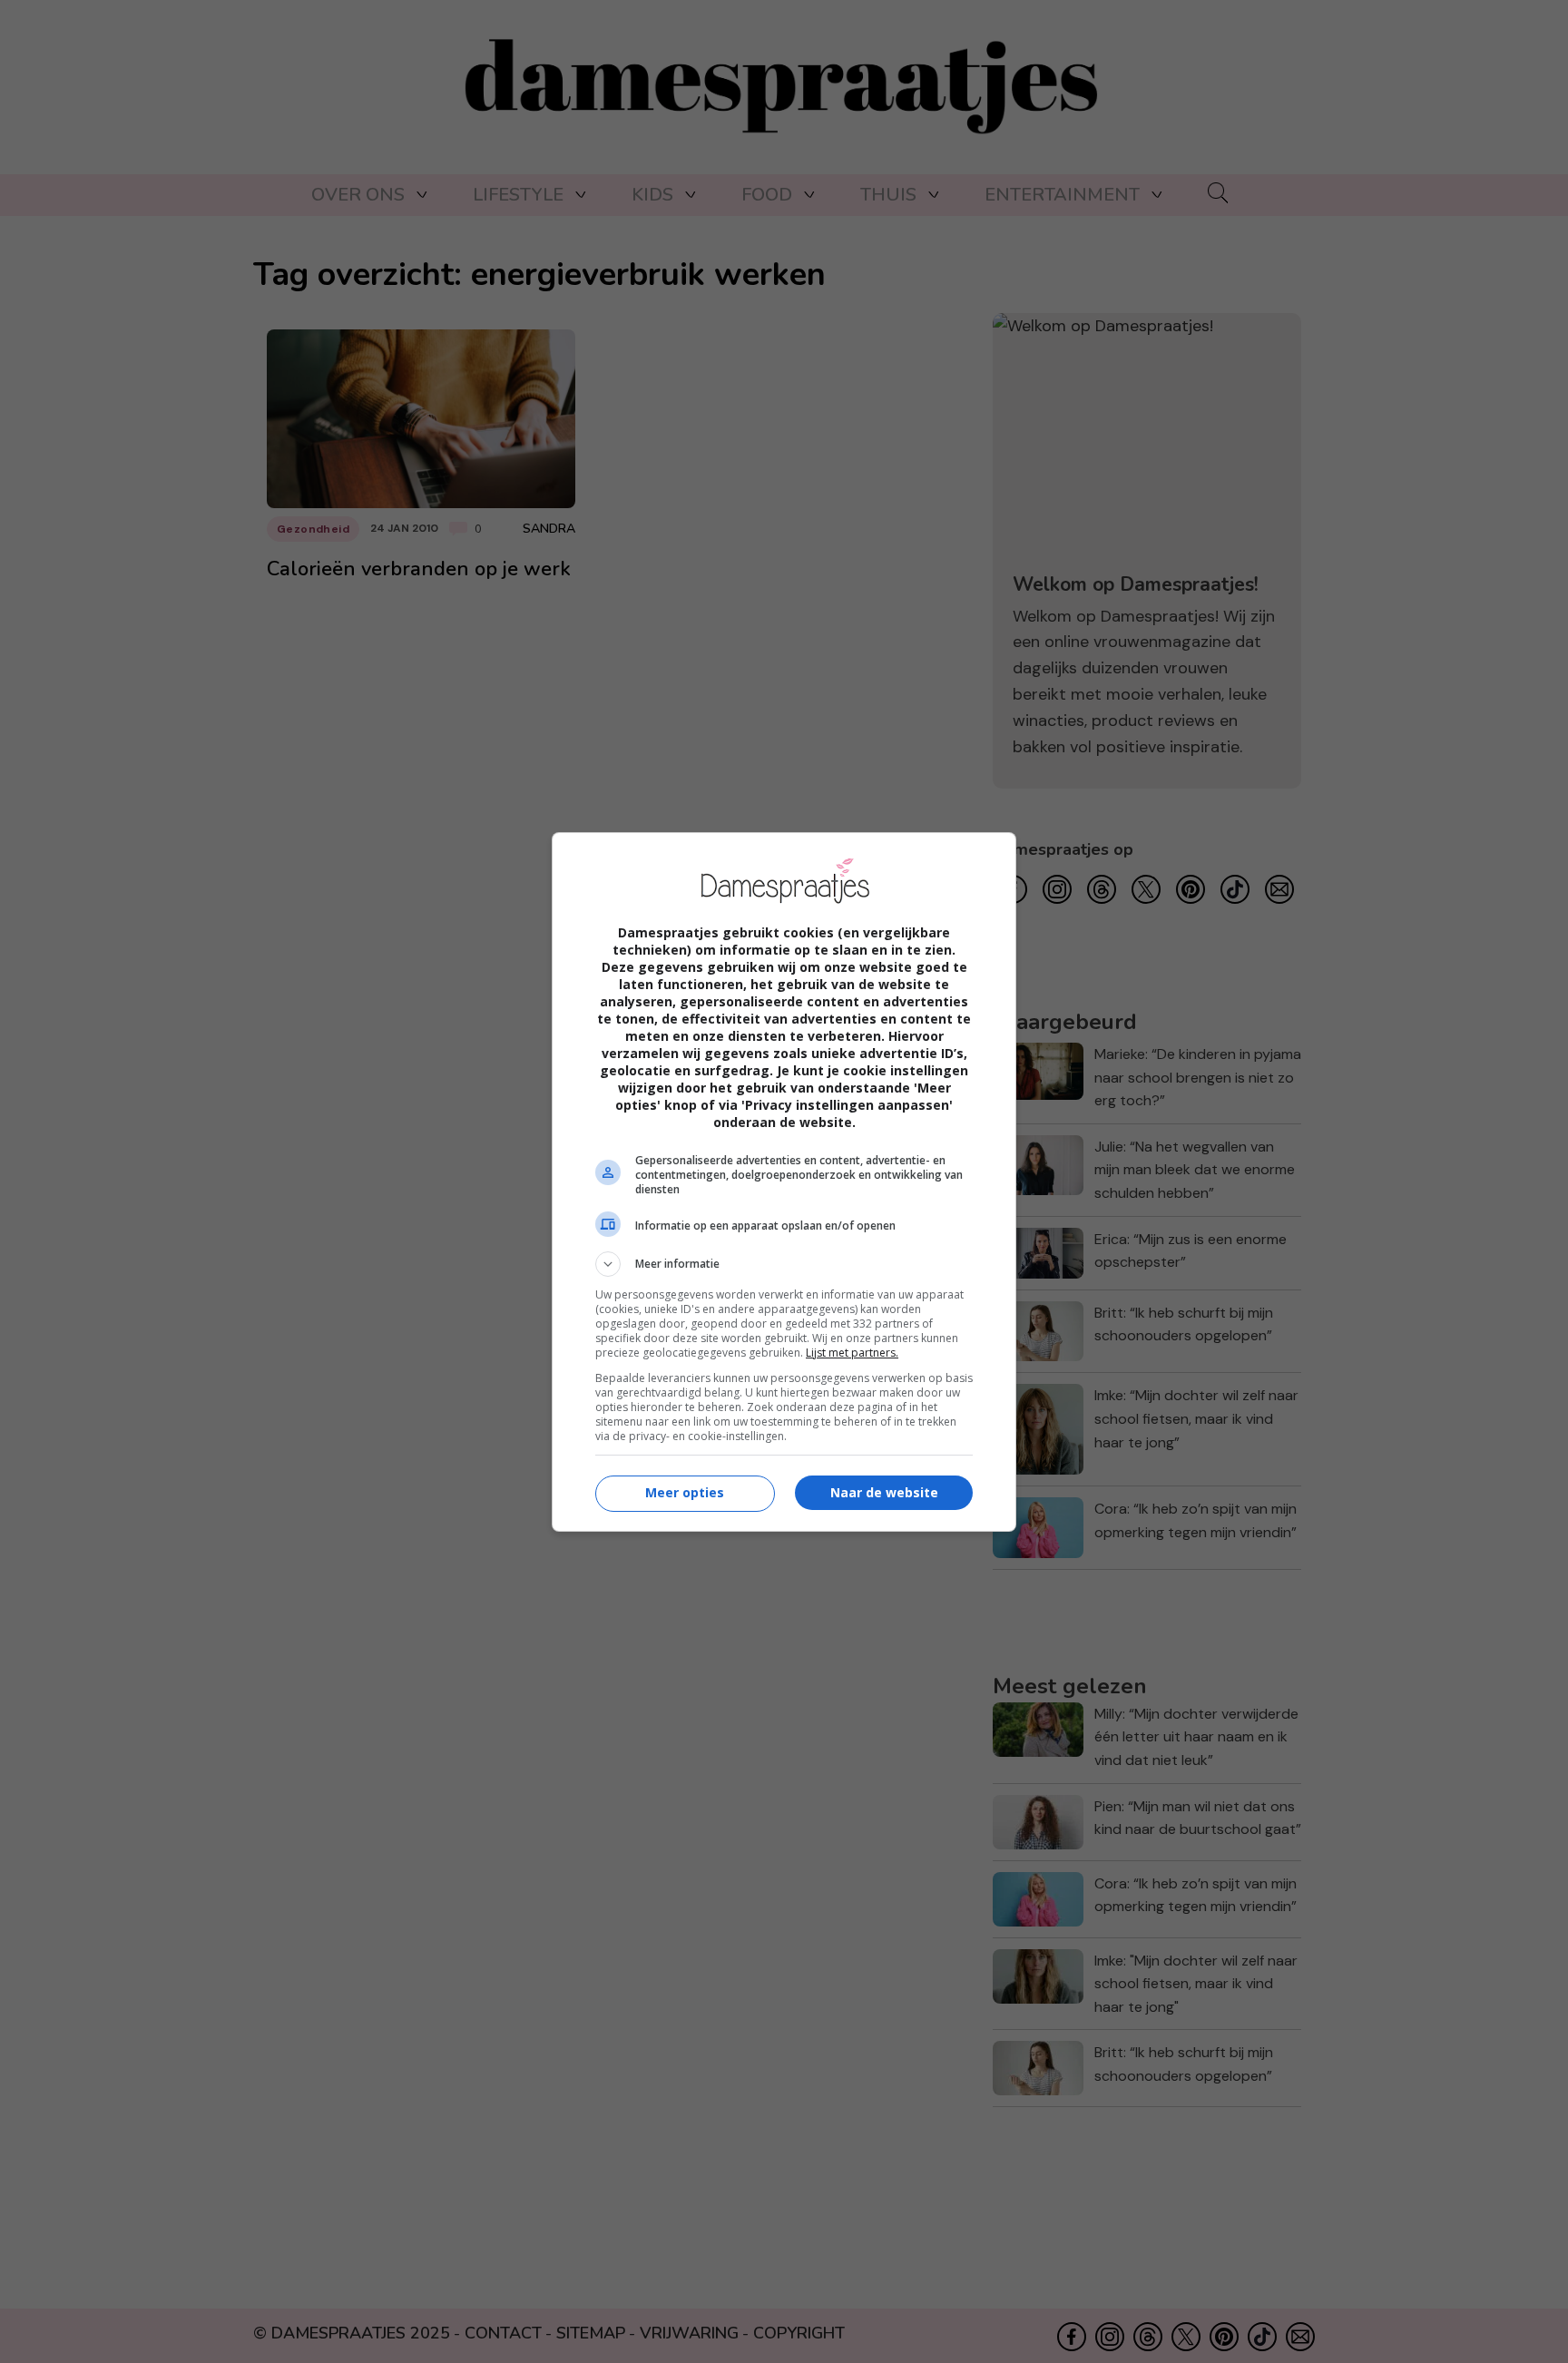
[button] (784, 1264)
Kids (652, 195)
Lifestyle (518, 195)
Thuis (888, 195)
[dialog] (784, 1182)
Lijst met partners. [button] (852, 1353)
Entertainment (1062, 195)
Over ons (358, 195)
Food (767, 195)
